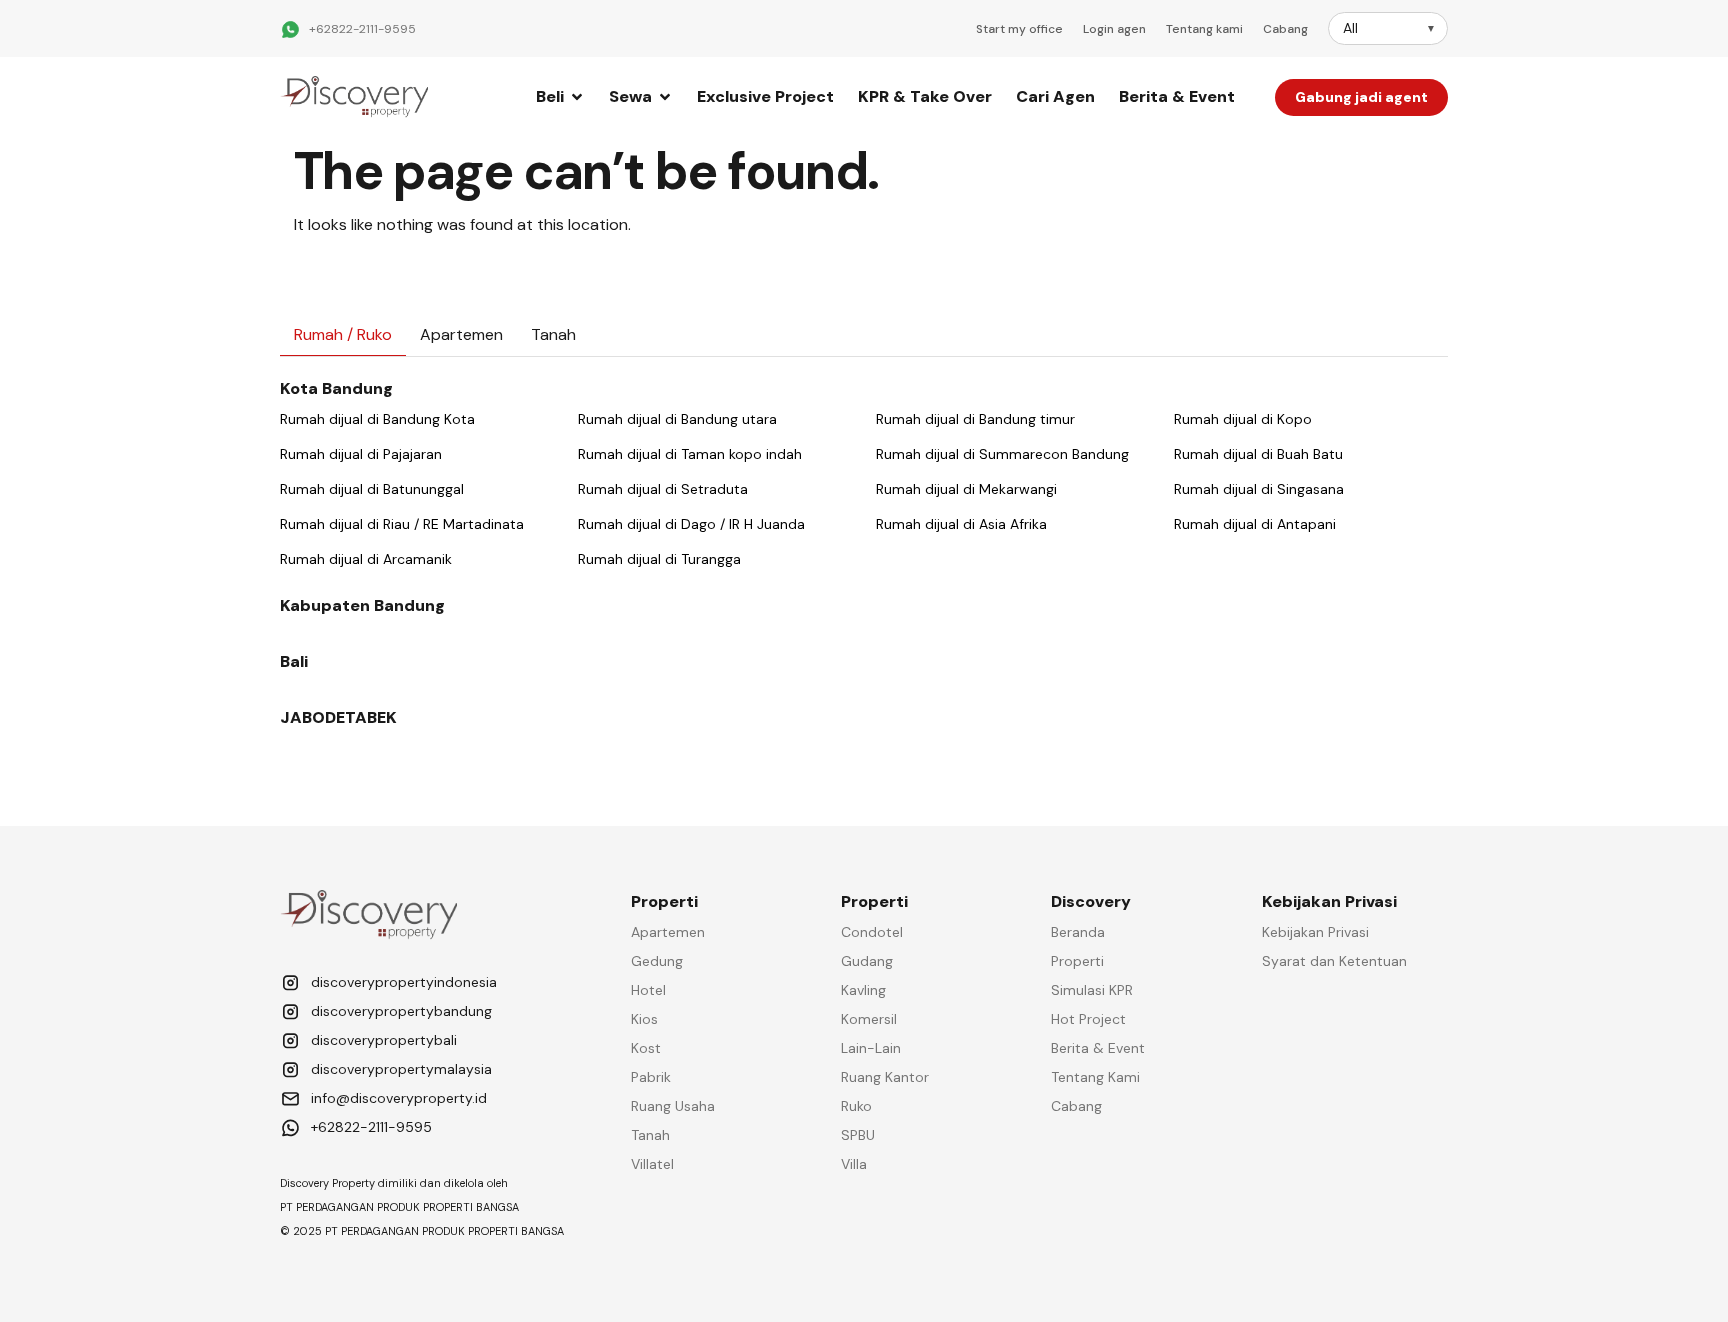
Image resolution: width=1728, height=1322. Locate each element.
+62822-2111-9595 (362, 29)
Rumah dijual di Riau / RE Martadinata (402, 524)
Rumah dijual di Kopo (1243, 419)
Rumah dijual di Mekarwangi (966, 489)
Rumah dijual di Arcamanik (366, 559)
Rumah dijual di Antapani (1255, 524)
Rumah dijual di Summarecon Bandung (1002, 454)
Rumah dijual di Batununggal (372, 489)
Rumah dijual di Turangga (659, 559)
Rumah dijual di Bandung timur (975, 419)
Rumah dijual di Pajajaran (361, 454)
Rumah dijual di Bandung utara (677, 419)
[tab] (343, 335)
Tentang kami (1204, 29)
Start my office (1019, 29)
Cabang (1285, 29)
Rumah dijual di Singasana (1259, 489)
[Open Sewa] (665, 97)
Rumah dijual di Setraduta (663, 489)
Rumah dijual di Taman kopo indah (690, 454)
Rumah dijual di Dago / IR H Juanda (691, 524)
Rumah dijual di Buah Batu (1258, 454)
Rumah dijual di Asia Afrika (961, 524)
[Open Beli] (577, 97)
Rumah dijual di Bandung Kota (377, 419)
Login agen (1114, 29)
